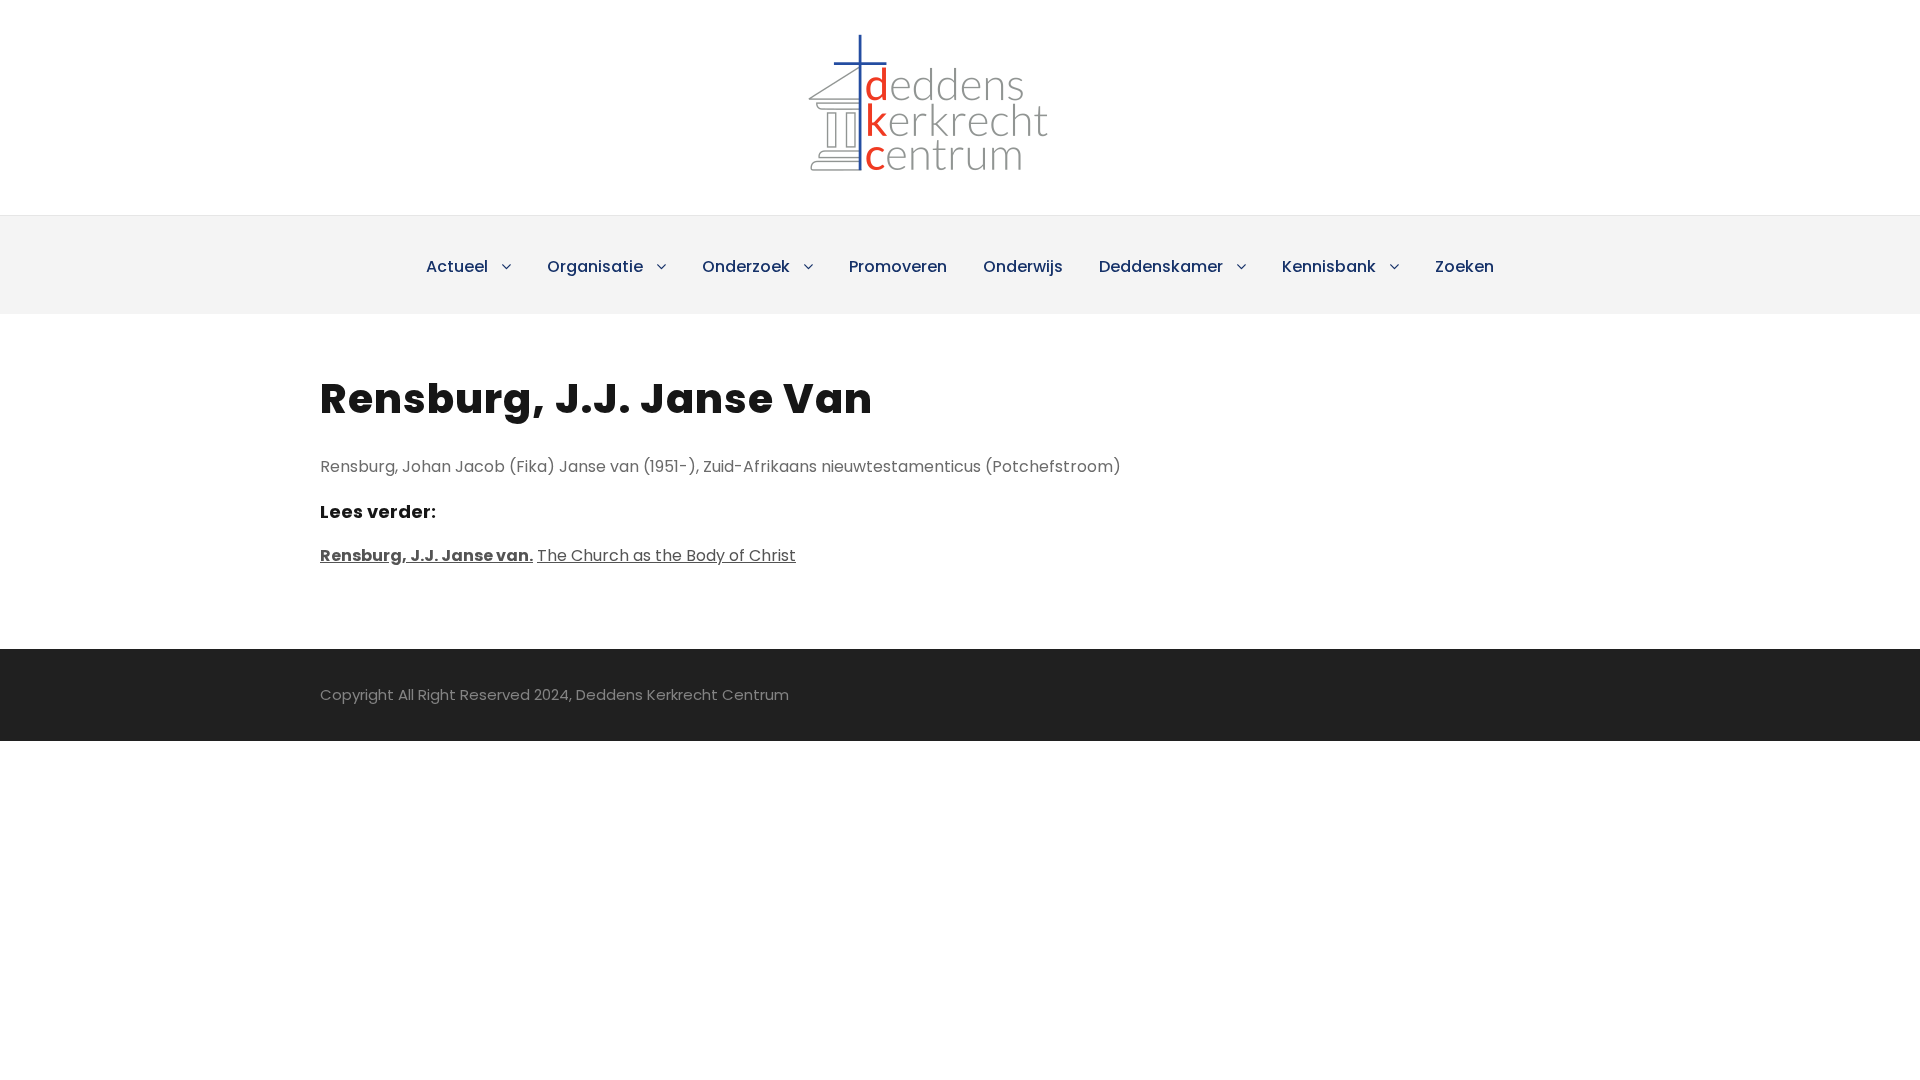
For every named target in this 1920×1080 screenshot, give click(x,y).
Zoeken (1464, 266)
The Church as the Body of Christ (666, 555)
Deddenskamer (1161, 266)
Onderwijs (1023, 266)
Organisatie (595, 266)
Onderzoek (746, 266)
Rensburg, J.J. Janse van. (426, 555)
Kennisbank (1329, 266)
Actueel (457, 266)
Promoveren (898, 266)
